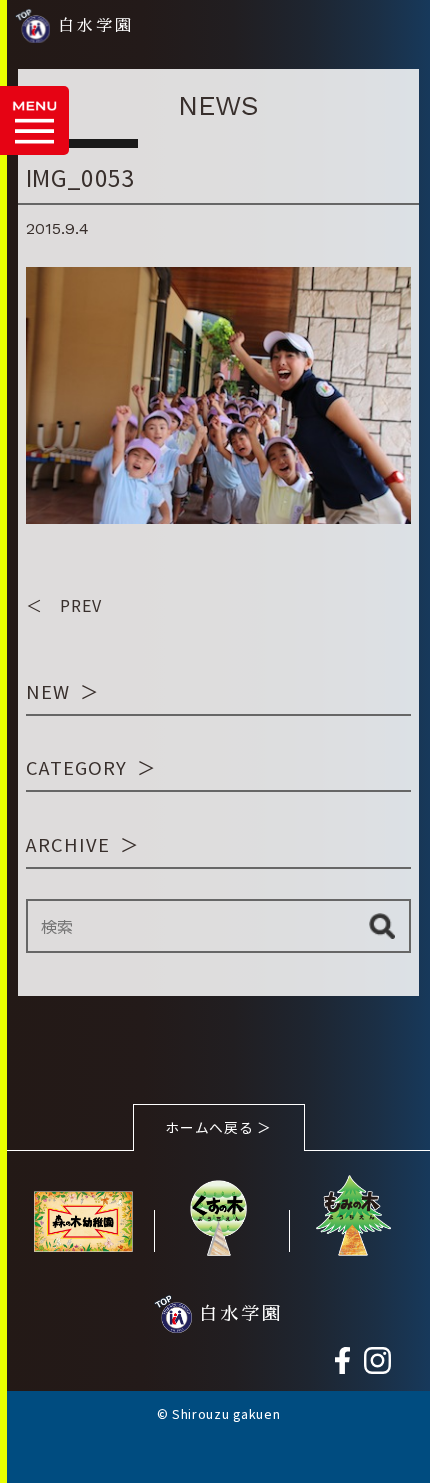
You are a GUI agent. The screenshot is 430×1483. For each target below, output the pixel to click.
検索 (382, 926)
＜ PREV (64, 605)
